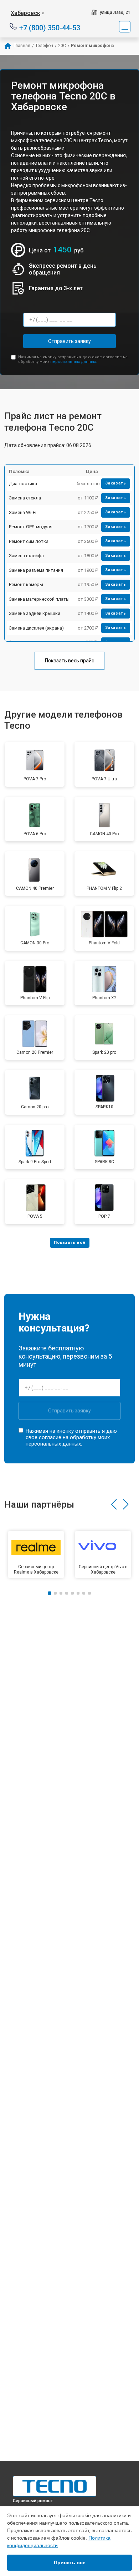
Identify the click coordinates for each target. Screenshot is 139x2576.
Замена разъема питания (36, 570)
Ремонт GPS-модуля (31, 527)
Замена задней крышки (35, 613)
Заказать (116, 483)
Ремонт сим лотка (29, 541)
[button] (114, 1504)
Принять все (70, 2562)
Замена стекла (25, 498)
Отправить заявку (69, 341)
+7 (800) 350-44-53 (50, 27)
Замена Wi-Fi (23, 512)
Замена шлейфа (26, 556)
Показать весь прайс (69, 661)
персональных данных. (74, 362)
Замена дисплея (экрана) (36, 628)
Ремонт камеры (26, 584)
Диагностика (23, 484)
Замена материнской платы (39, 599)
